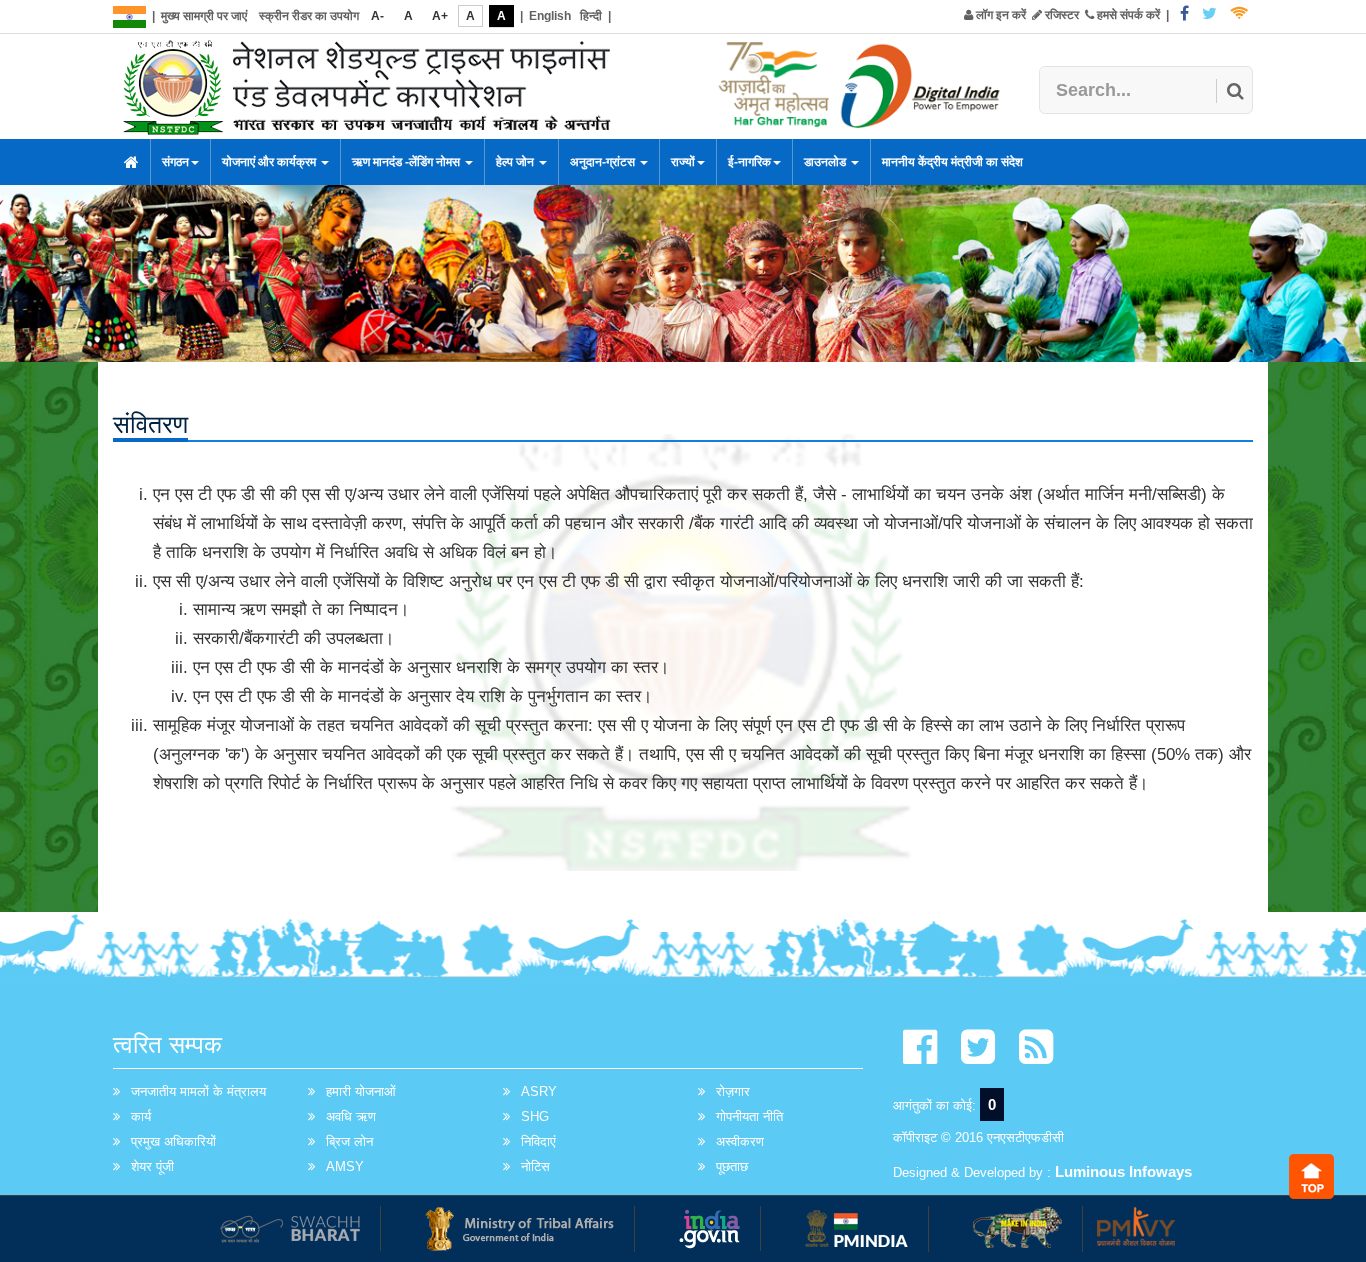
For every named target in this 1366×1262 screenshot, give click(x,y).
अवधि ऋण (351, 1116)
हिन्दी (591, 16)
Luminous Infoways (1123, 1171)
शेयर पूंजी (152, 1166)
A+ (440, 16)
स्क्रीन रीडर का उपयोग (309, 16)
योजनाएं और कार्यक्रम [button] (270, 162)
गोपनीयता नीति (749, 1116)
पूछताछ (732, 1166)
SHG (535, 1116)
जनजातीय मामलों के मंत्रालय (198, 1091)
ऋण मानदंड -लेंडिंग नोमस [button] (407, 162)
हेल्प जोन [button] (516, 162)
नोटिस (535, 1166)
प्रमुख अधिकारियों (173, 1141)
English (550, 16)
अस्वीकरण (740, 1141)
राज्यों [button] (683, 162)
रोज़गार (733, 1091)
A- (377, 16)
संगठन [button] (175, 162)
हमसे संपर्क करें (1127, 15)
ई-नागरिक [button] (749, 162)
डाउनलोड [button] (826, 162)
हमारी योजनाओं (361, 1091)
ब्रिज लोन (349, 1141)
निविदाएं (538, 1141)
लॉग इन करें (999, 15)
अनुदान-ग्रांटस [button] (604, 162)
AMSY (345, 1166)
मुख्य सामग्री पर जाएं (204, 16)
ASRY (539, 1091)
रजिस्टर (1060, 15)
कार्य (141, 1116)
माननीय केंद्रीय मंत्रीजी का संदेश (952, 162)
